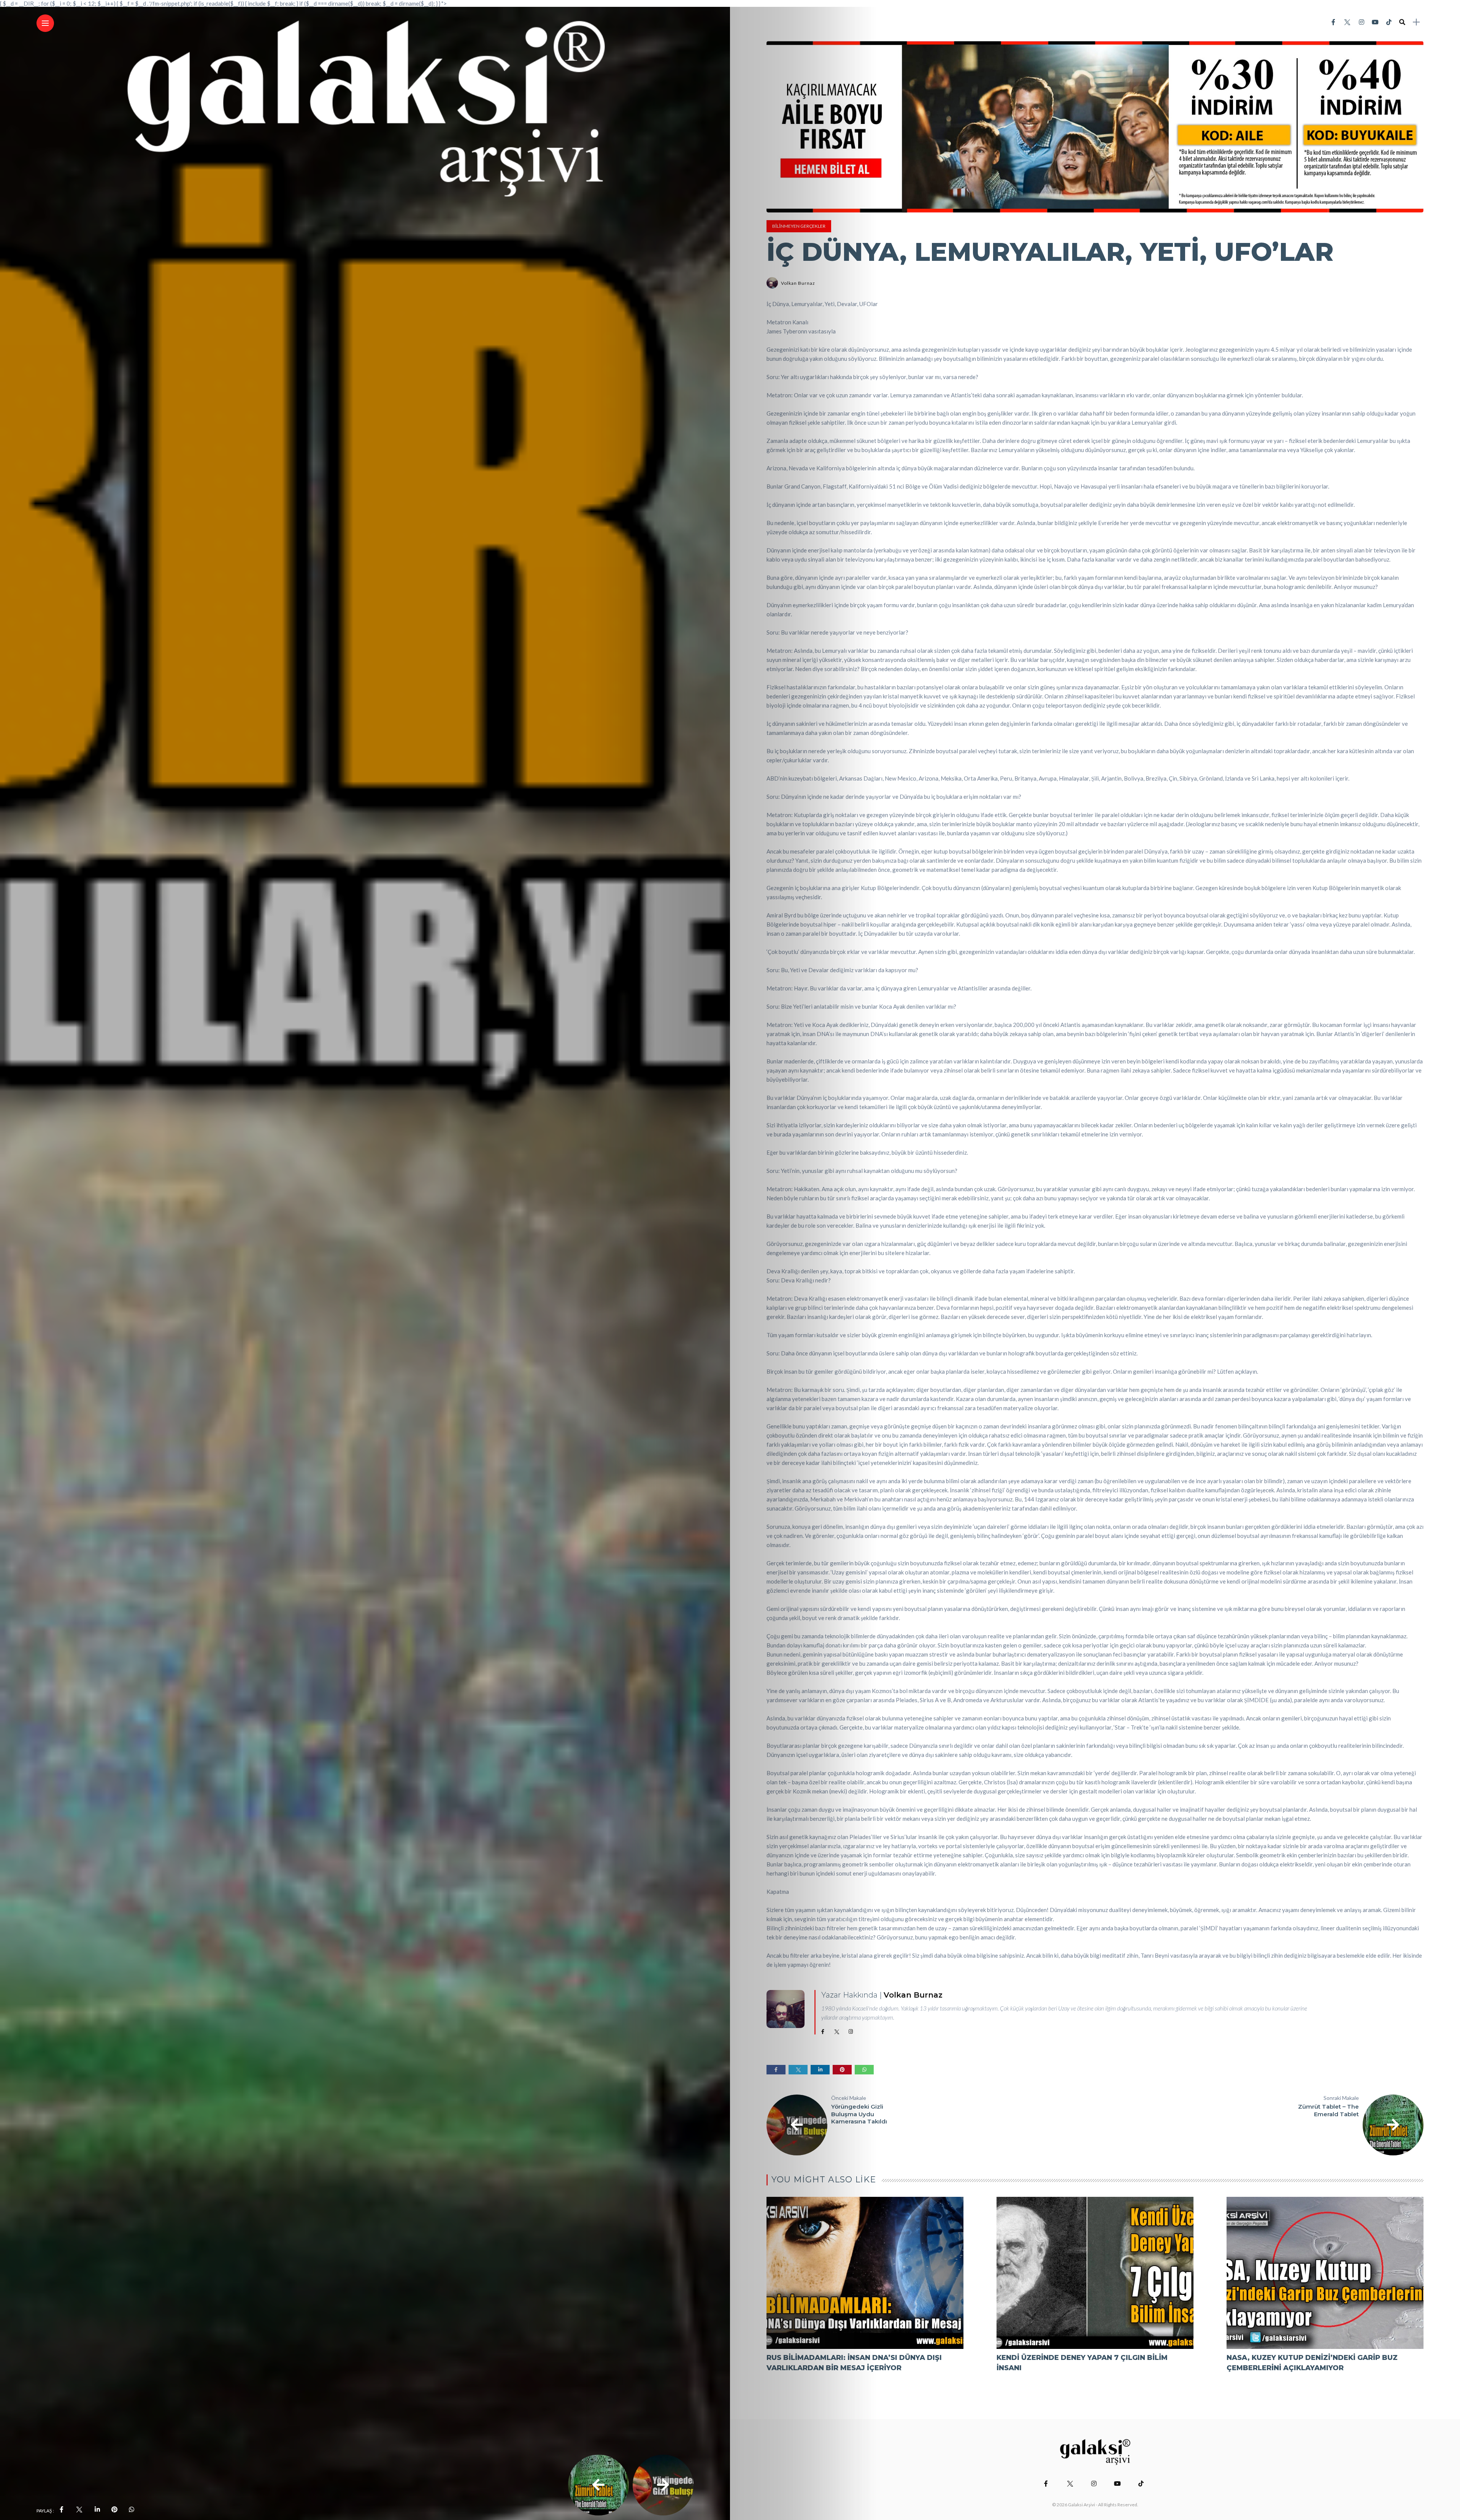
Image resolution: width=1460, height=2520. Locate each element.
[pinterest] (114, 2509)
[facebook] (62, 2509)
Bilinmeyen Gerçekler (799, 226)
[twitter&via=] (79, 2509)
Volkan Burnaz (798, 283)
